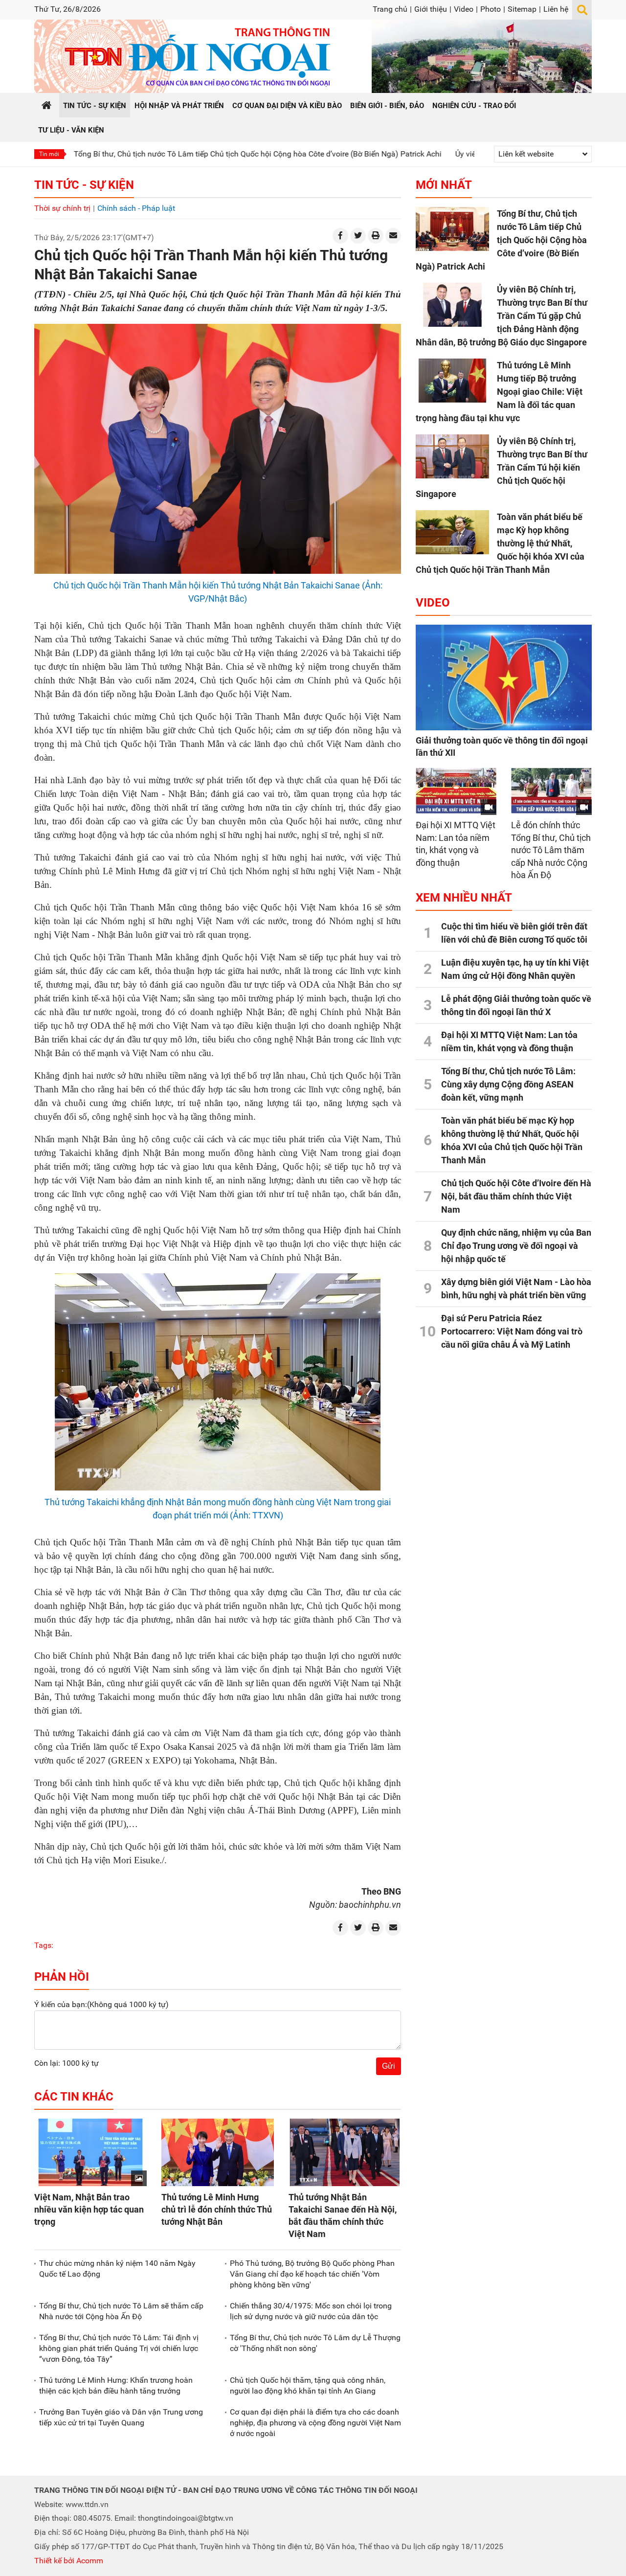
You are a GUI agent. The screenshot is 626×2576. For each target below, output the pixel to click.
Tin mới (49, 154)
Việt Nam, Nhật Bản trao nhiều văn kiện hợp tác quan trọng (89, 2209)
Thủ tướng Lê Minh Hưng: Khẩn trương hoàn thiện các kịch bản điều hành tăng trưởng (116, 2385)
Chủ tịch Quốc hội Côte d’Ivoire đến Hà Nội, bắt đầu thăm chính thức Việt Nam (516, 1196)
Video (464, 9)
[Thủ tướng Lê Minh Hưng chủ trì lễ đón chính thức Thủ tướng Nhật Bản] (218, 2152)
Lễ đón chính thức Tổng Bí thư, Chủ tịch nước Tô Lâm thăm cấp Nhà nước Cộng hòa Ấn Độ (551, 850)
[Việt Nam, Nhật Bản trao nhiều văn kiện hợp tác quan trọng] (90, 2152)
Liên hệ (556, 9)
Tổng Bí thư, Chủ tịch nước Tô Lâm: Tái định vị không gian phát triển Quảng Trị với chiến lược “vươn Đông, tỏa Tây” (119, 2349)
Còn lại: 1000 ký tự (67, 2063)
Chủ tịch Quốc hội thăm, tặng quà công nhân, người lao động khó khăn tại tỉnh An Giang (308, 2385)
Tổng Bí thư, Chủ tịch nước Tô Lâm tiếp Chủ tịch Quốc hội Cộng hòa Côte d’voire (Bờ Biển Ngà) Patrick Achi (501, 240)
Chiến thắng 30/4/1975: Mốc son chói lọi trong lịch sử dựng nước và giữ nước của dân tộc (311, 2311)
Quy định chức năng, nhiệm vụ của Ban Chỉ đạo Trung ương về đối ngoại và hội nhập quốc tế (516, 1246)
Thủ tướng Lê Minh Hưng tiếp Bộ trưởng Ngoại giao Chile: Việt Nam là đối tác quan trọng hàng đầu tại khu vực (499, 392)
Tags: (44, 1945)
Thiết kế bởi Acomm (69, 2561)
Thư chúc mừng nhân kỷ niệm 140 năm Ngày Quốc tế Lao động (117, 2269)
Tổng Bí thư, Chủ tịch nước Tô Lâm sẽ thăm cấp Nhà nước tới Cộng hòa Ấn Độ (121, 2311)
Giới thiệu (431, 9)
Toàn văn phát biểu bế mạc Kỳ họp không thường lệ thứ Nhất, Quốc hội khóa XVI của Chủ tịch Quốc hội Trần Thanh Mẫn (500, 543)
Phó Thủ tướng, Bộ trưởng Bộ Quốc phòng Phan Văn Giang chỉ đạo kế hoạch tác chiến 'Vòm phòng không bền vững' (312, 2274)
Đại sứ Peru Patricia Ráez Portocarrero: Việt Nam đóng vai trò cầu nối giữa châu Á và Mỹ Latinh (512, 1331)
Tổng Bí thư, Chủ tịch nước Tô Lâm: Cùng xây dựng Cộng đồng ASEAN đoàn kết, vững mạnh (508, 1084)
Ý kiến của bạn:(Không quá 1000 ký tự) (101, 2004)
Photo (491, 9)
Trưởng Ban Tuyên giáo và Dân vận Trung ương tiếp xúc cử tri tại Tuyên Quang (121, 2417)
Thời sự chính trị (62, 208)
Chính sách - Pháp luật (136, 208)
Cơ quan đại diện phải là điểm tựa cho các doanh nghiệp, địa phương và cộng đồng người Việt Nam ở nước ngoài (315, 2423)
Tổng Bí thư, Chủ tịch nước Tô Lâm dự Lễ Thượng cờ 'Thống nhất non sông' (315, 2343)
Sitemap (522, 9)
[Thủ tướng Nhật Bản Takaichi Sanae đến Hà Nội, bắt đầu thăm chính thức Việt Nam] (345, 2152)
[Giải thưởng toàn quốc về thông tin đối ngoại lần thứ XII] (504, 678)
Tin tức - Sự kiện (84, 185)
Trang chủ (390, 9)
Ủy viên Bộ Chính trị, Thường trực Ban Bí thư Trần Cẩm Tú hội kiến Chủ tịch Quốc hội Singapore (502, 467)
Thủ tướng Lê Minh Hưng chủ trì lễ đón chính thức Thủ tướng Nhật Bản (217, 2209)
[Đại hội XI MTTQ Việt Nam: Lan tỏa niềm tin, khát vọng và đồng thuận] (456, 791)
